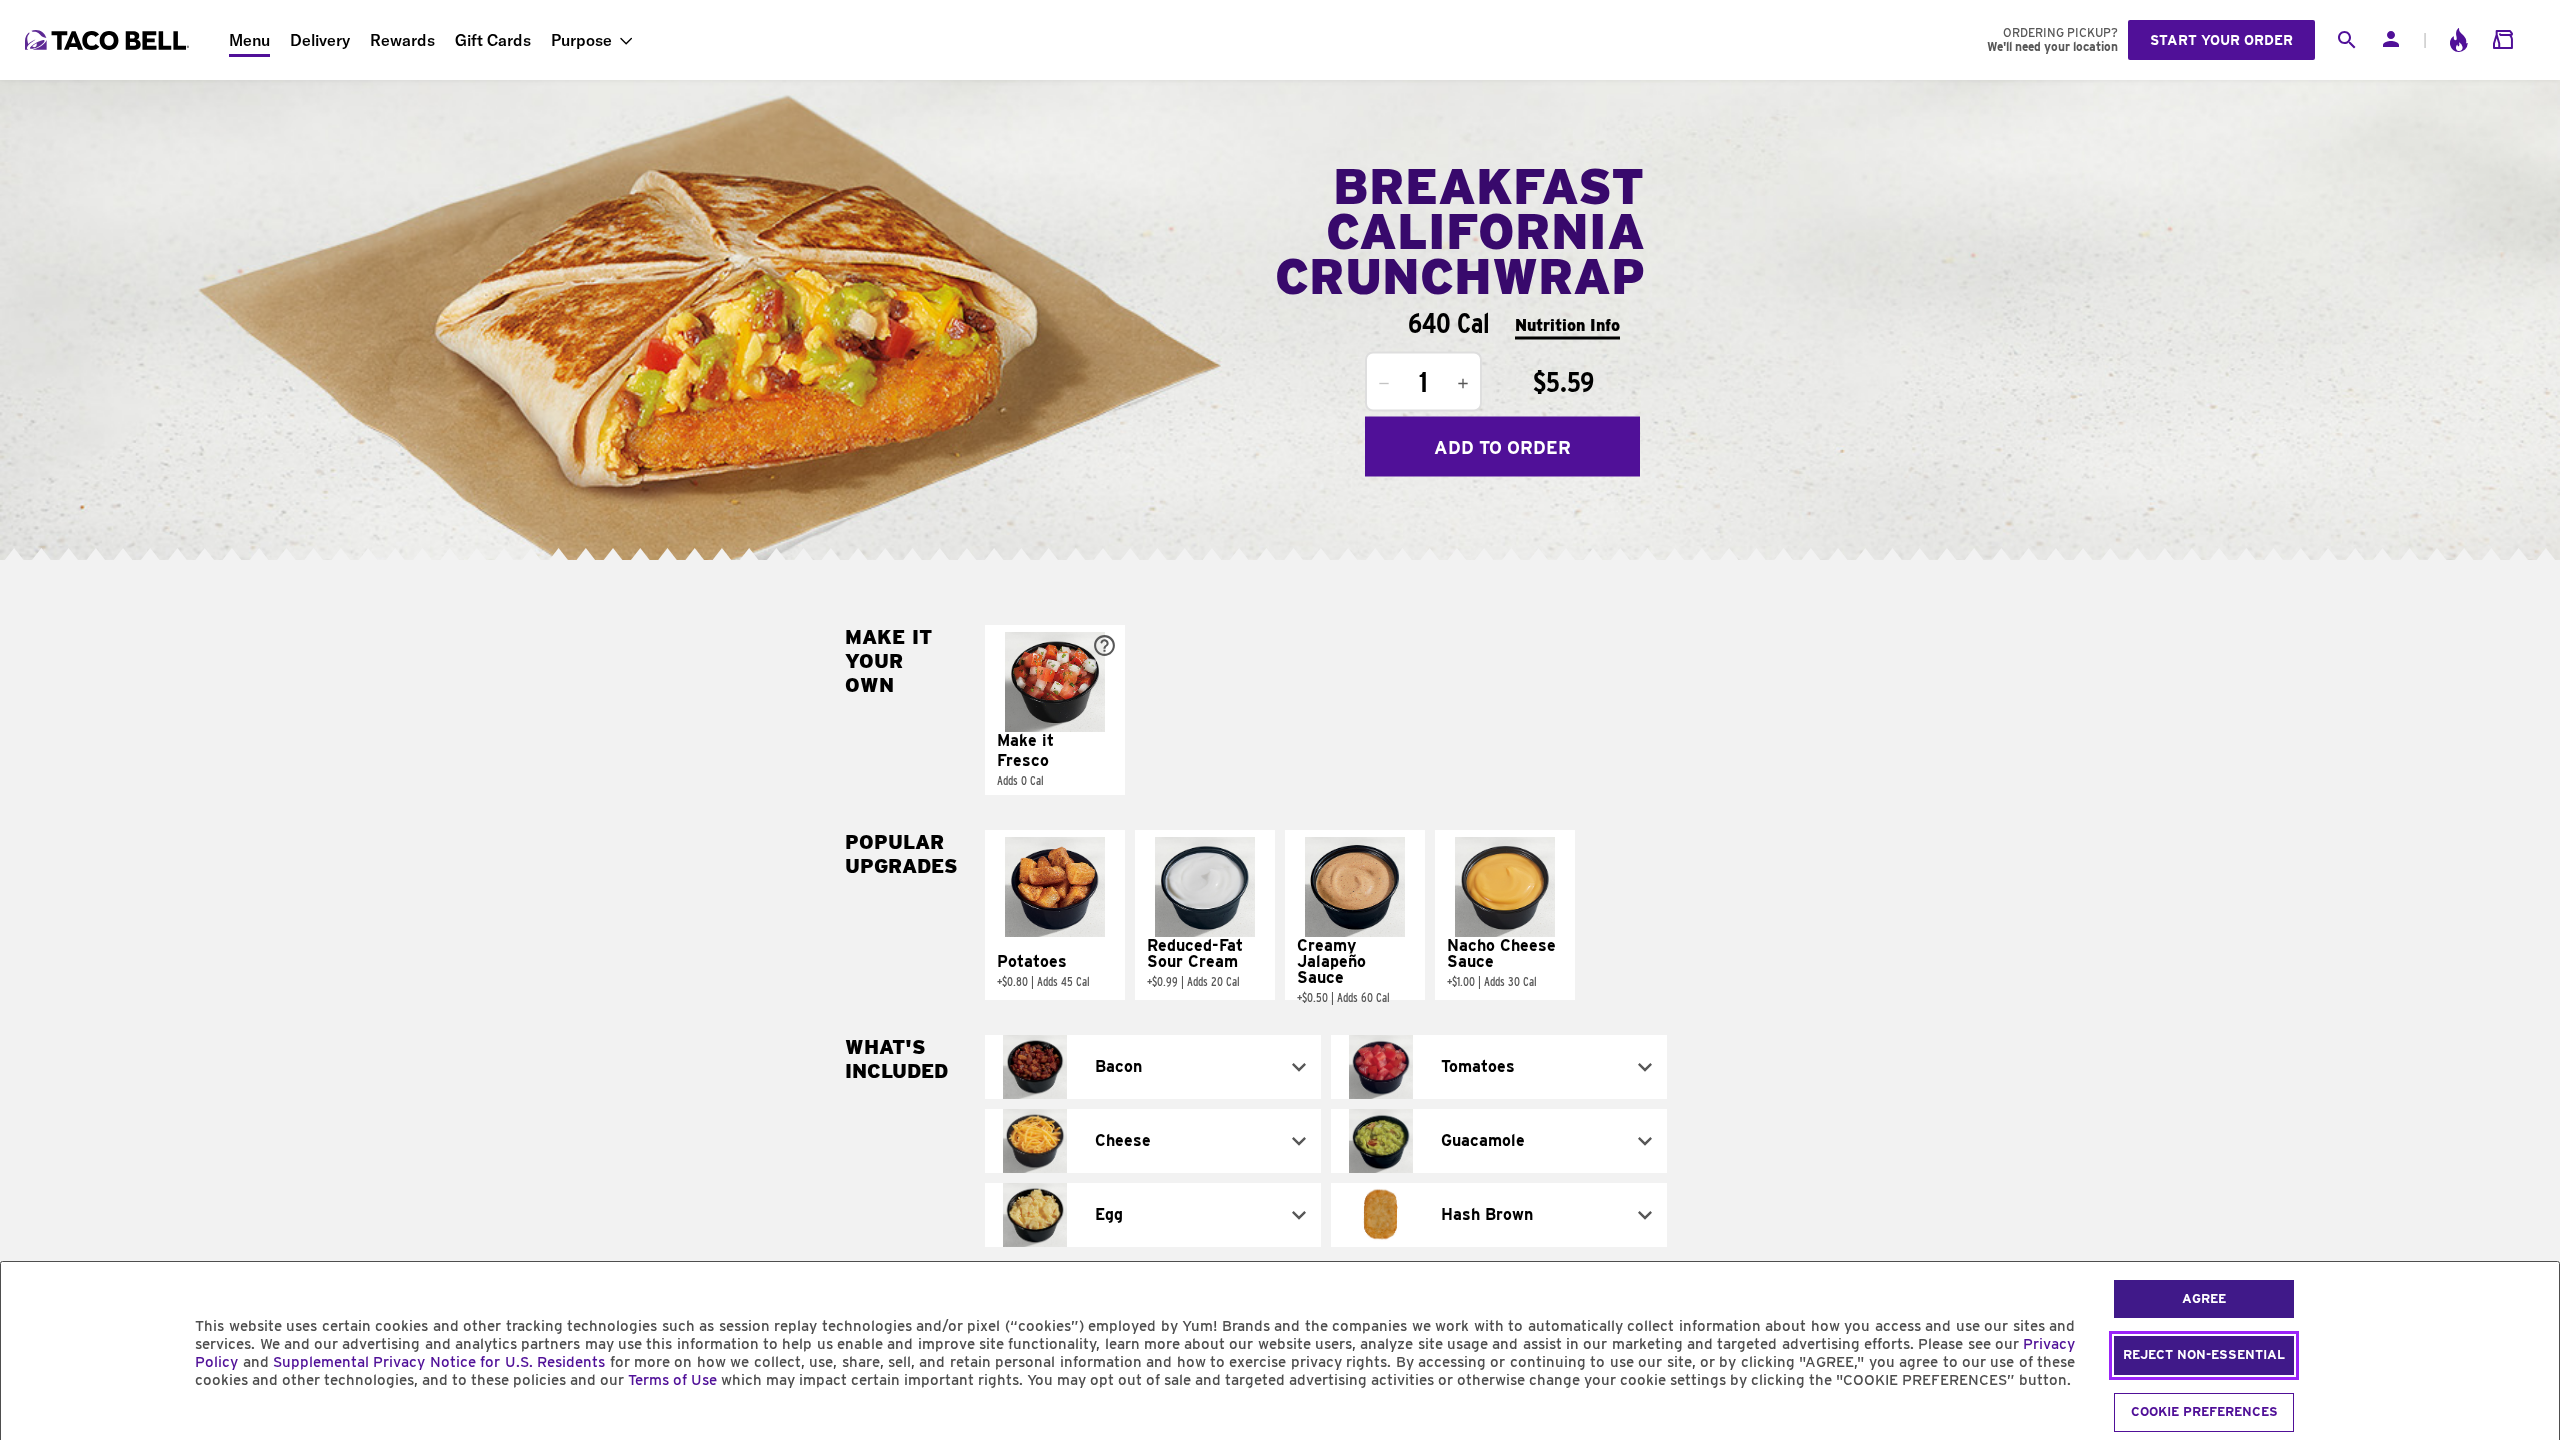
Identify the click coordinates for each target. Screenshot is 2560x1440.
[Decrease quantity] (1384, 384)
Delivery (320, 40)
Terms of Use (672, 1380)
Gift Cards (493, 40)
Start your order (2221, 40)
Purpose (581, 40)
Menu (249, 40)
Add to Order (1502, 446)
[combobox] (1153, 1067)
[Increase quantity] (1463, 384)
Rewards (402, 40)
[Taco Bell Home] (109, 40)
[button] (1055, 710)
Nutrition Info (1567, 324)
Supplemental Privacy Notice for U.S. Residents (439, 1362)
